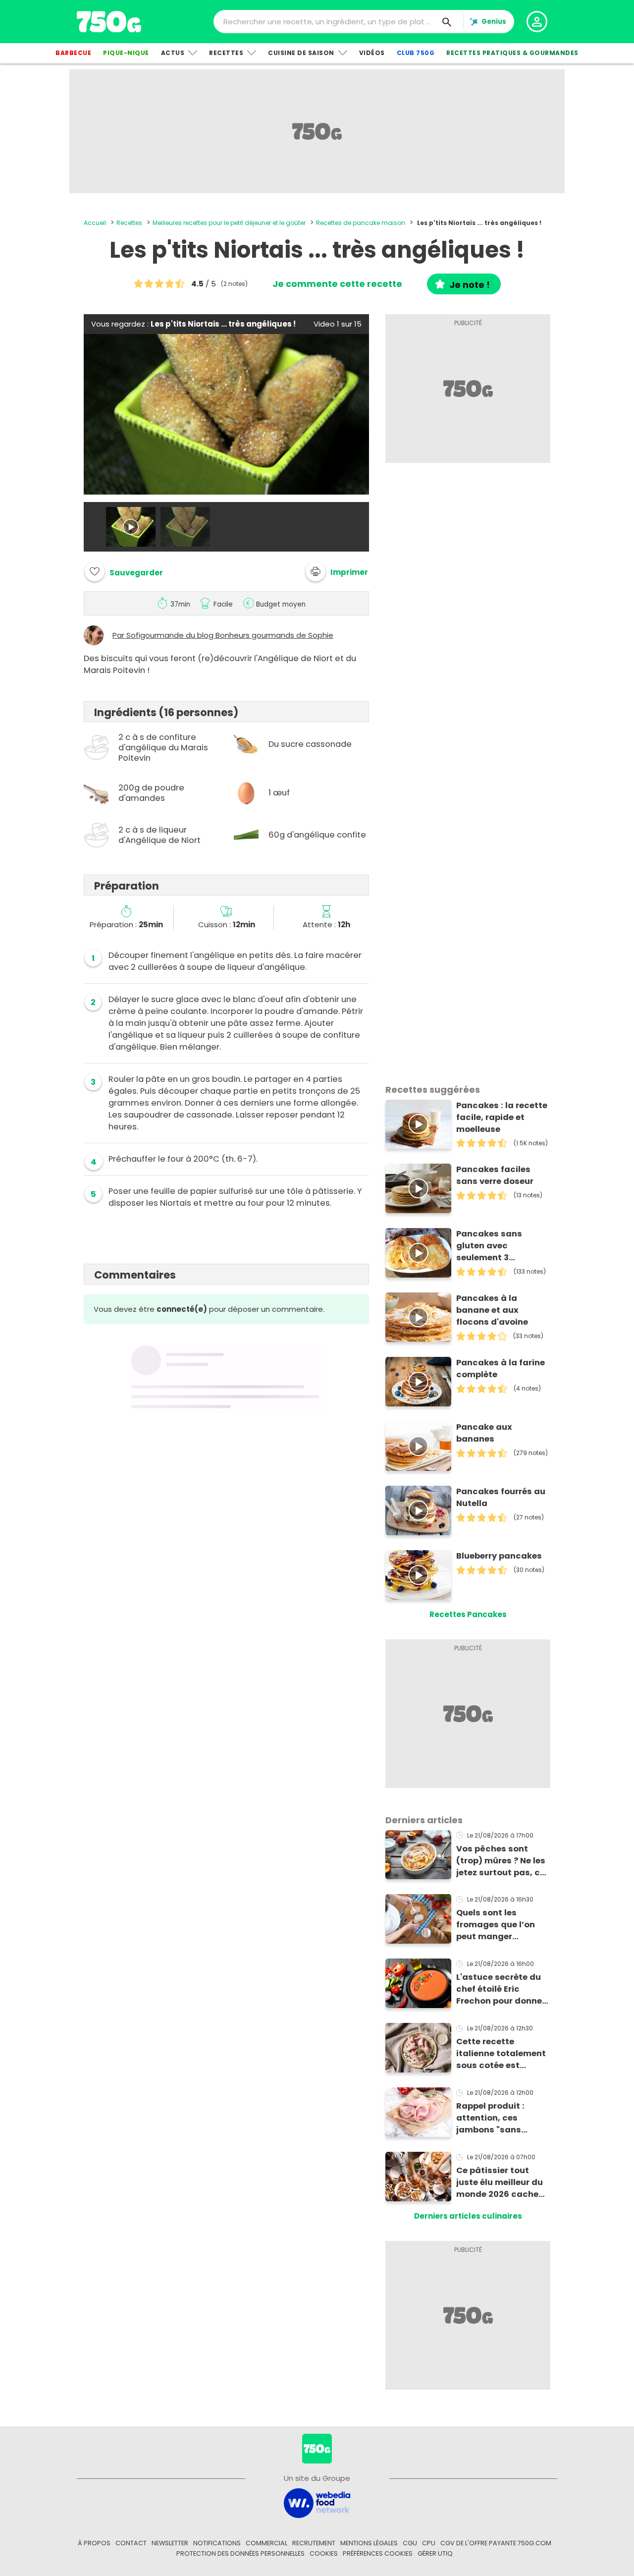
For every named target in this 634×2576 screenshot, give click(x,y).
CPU (429, 2543)
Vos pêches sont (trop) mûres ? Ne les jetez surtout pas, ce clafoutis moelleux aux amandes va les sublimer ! (501, 1861)
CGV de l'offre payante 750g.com (496, 2543)
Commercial (266, 2543)
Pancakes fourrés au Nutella (501, 1497)
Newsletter (170, 2543)
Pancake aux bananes (484, 1433)
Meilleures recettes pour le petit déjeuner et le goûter (229, 223)
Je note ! (470, 285)
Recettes (226, 53)
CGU (410, 2543)
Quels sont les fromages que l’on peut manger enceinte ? (496, 1925)
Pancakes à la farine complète (501, 1369)
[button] (337, 571)
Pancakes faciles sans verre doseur (495, 1175)
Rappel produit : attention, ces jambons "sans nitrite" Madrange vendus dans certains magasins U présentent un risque (502, 2118)
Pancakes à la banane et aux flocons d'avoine (492, 1310)
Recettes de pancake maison (361, 223)
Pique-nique (126, 53)
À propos (94, 2543)
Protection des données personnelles (240, 2553)
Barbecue (73, 53)
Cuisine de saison (301, 53)
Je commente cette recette (337, 284)
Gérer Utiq (435, 2553)
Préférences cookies (378, 2553)
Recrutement (314, 2543)
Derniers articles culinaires (468, 2216)
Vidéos (372, 53)
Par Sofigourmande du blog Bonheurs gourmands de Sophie (223, 635)
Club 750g (416, 53)
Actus (173, 53)
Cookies (324, 2553)
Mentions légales (369, 2543)
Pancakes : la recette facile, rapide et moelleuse (502, 1117)
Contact (131, 2543)
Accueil (95, 223)
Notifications (217, 2543)
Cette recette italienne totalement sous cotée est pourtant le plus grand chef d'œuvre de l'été (501, 2054)
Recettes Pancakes (468, 1614)
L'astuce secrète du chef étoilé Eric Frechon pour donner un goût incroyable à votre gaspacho (501, 1989)
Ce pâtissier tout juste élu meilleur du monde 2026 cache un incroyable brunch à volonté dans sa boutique (502, 2183)
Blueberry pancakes (499, 1556)
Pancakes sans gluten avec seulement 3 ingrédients (489, 1246)
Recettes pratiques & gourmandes (512, 53)
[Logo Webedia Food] (317, 2502)
